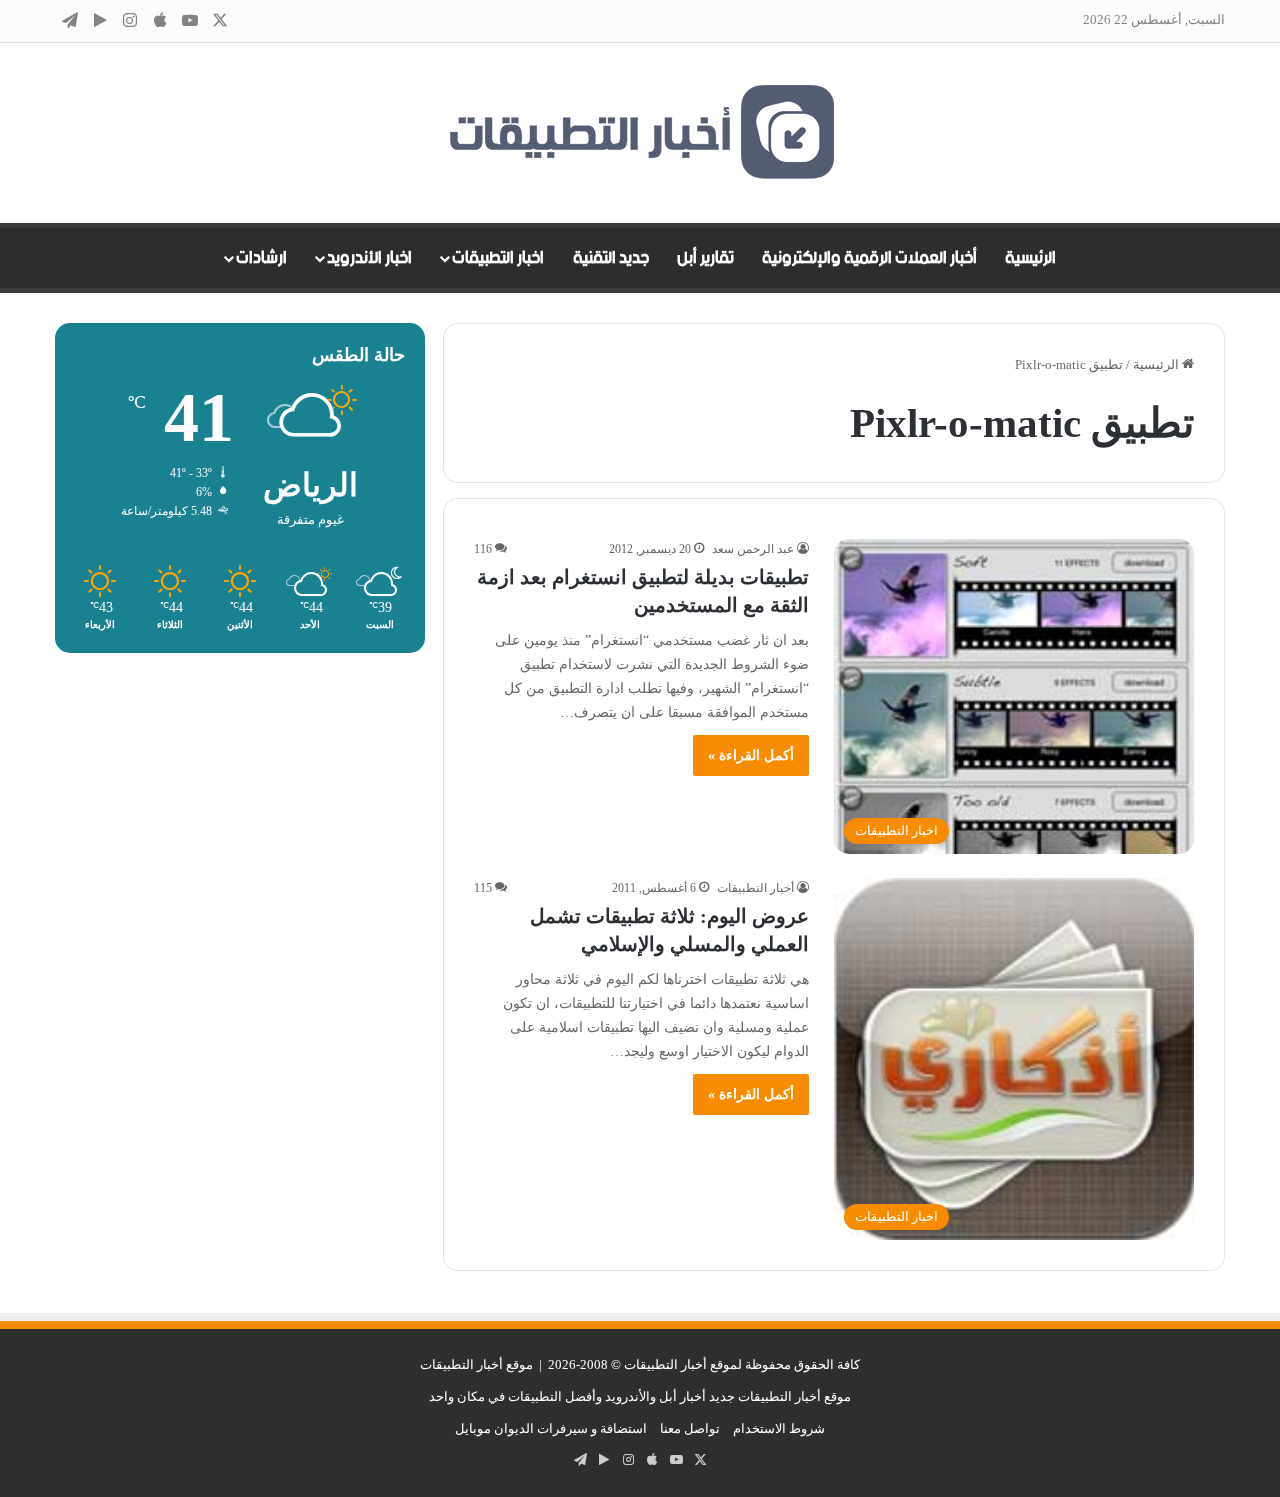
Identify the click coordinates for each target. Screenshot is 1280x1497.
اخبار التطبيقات (498, 258)
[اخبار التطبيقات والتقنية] (640, 133)
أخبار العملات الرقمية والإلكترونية (869, 258)
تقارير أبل (705, 258)
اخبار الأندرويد (369, 258)
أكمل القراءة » (751, 755)
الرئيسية (1030, 258)
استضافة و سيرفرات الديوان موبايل (551, 1428)
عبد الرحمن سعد (753, 549)
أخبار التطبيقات (755, 888)
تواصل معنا (690, 1428)
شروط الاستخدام (779, 1428)
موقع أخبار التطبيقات (476, 1364)
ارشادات (261, 258)
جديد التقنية (611, 258)
